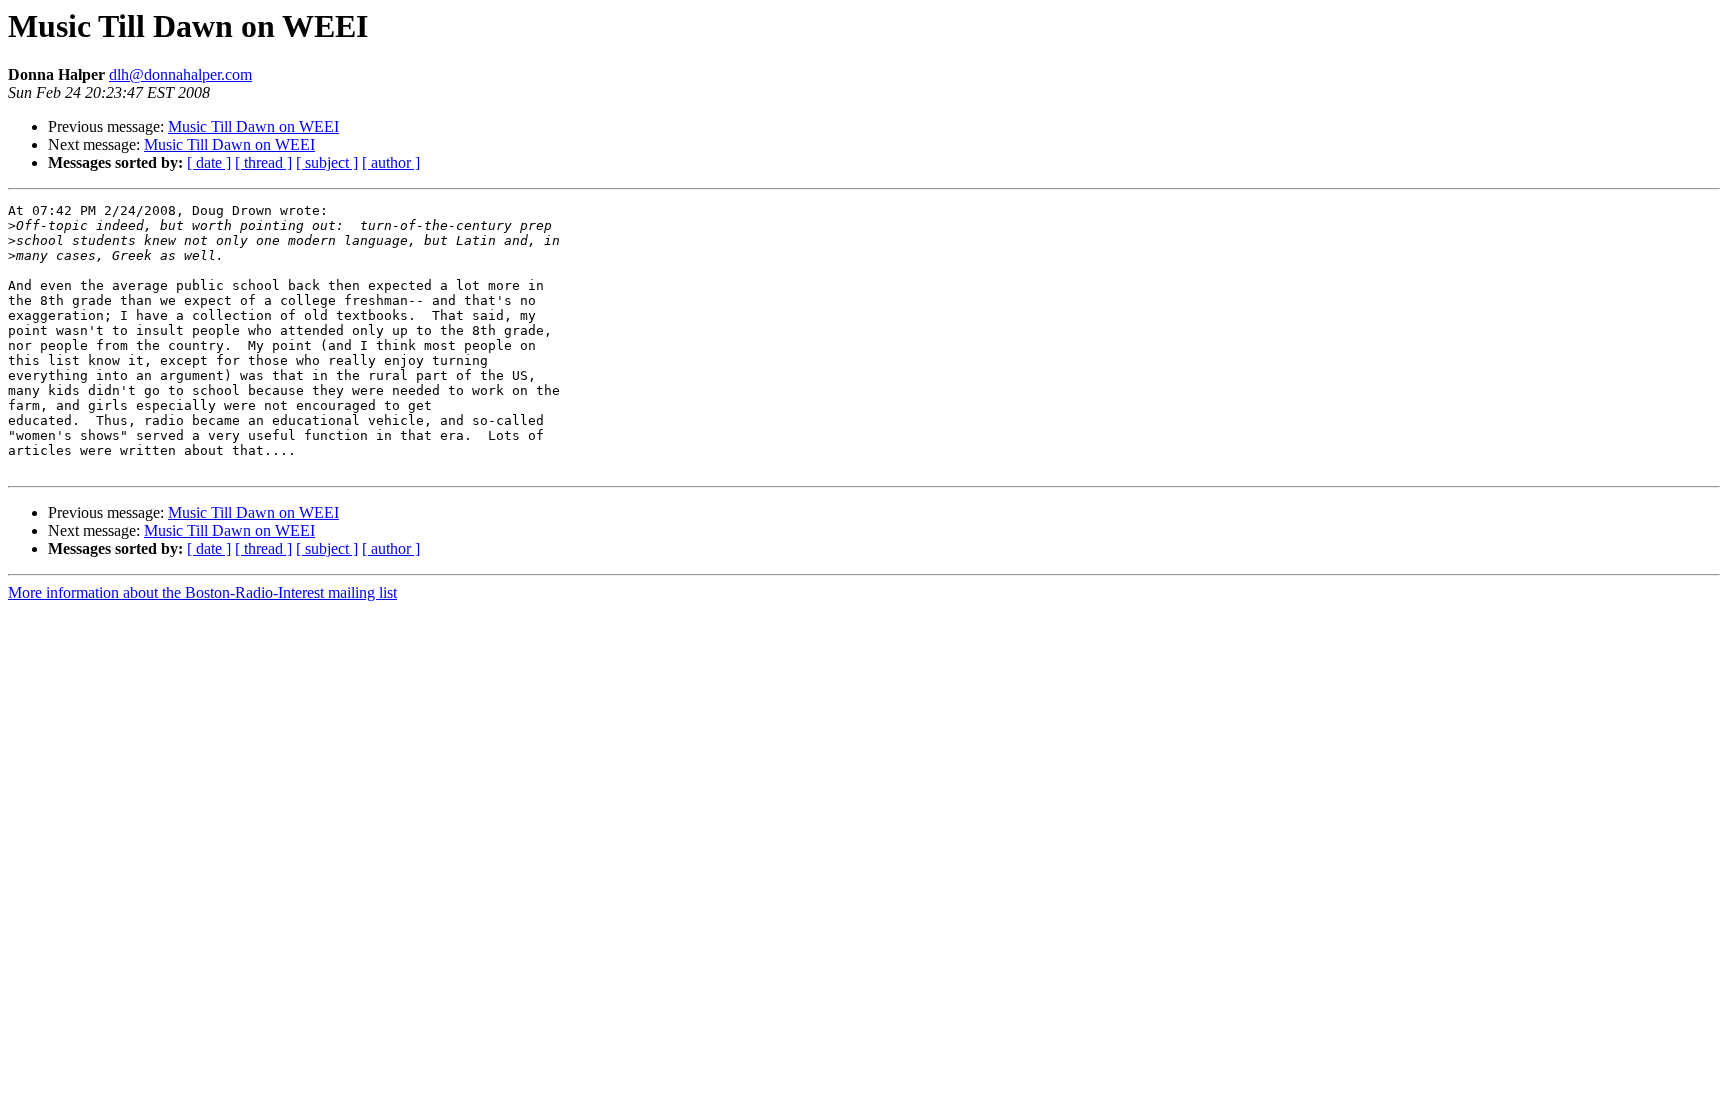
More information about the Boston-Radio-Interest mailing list (202, 592)
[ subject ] (327, 162)
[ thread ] (263, 162)
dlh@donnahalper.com (180, 74)
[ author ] (391, 162)
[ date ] (209, 162)
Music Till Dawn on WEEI (253, 126)
